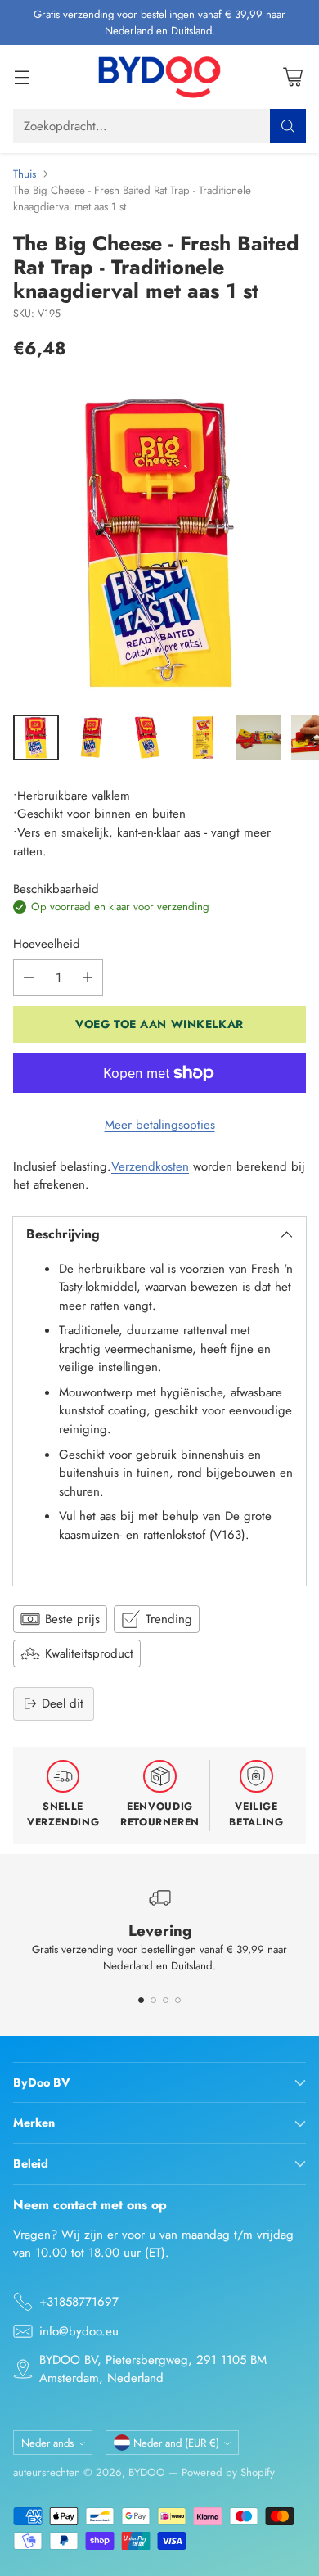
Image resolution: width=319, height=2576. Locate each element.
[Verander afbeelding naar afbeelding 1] (36, 738)
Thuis (25, 174)
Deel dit (63, 1703)
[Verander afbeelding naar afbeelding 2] (92, 738)
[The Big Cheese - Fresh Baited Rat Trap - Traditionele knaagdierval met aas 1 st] (159, 542)
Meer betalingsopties (160, 1125)
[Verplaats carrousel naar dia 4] (178, 2000)
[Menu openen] (22, 77)
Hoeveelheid (47, 944)
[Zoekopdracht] (288, 126)
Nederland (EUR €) (176, 2443)
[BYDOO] (159, 77)
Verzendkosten (150, 1166)
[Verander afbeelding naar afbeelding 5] (258, 738)
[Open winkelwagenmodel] (292, 77)
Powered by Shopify (228, 2472)
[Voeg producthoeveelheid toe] (88, 978)
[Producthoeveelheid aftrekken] (29, 978)
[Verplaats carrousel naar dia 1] (141, 2000)
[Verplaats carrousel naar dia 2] (153, 2000)
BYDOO (147, 2472)
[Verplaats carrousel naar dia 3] (166, 2000)
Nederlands (47, 2443)
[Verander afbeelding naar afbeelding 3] (147, 738)
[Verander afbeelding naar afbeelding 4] (203, 738)
